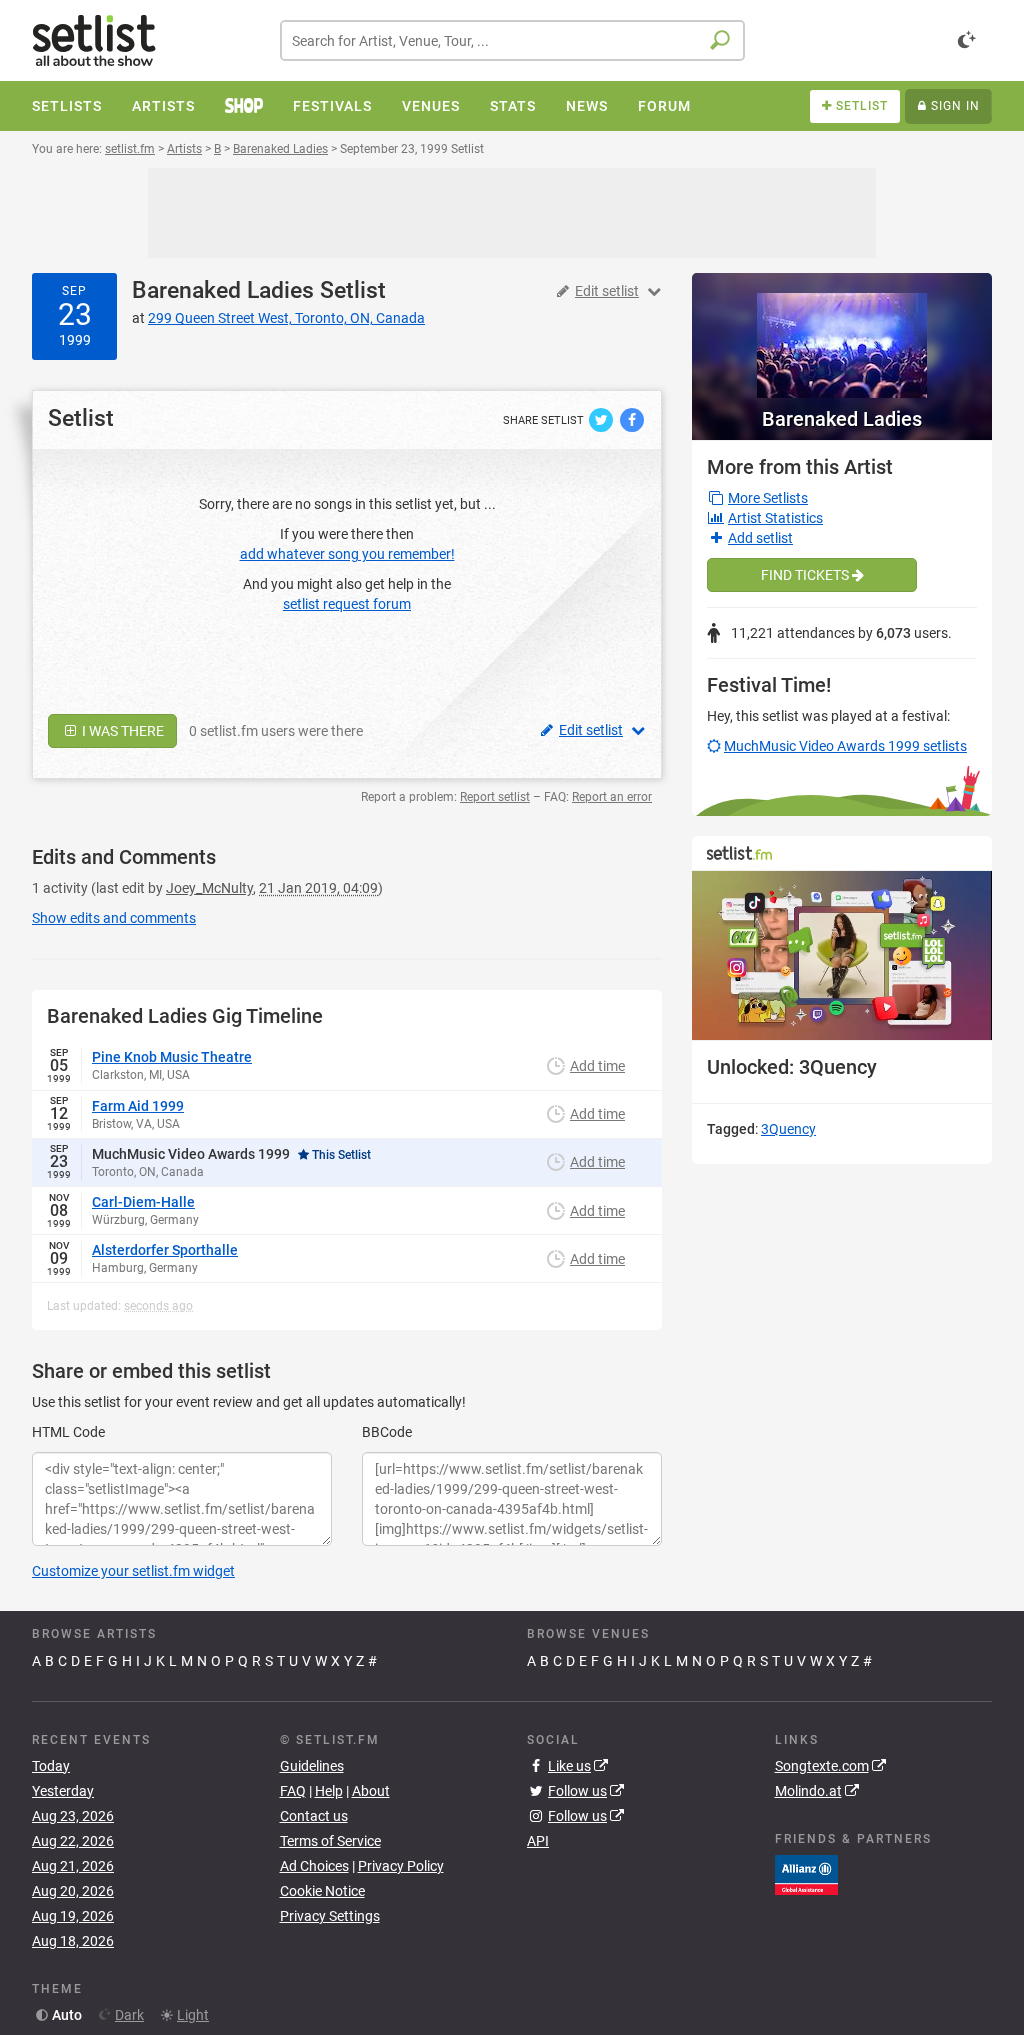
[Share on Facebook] (632, 419)
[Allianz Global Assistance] (806, 1874)
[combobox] (512, 40)
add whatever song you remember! (347, 554)
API (538, 1841)
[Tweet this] (602, 419)
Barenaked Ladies (223, 290)
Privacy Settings (330, 1916)
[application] (842, 955)
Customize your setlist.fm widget (133, 1571)
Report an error (612, 797)
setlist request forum (347, 604)
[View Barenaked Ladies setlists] (842, 335)
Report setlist (495, 797)
